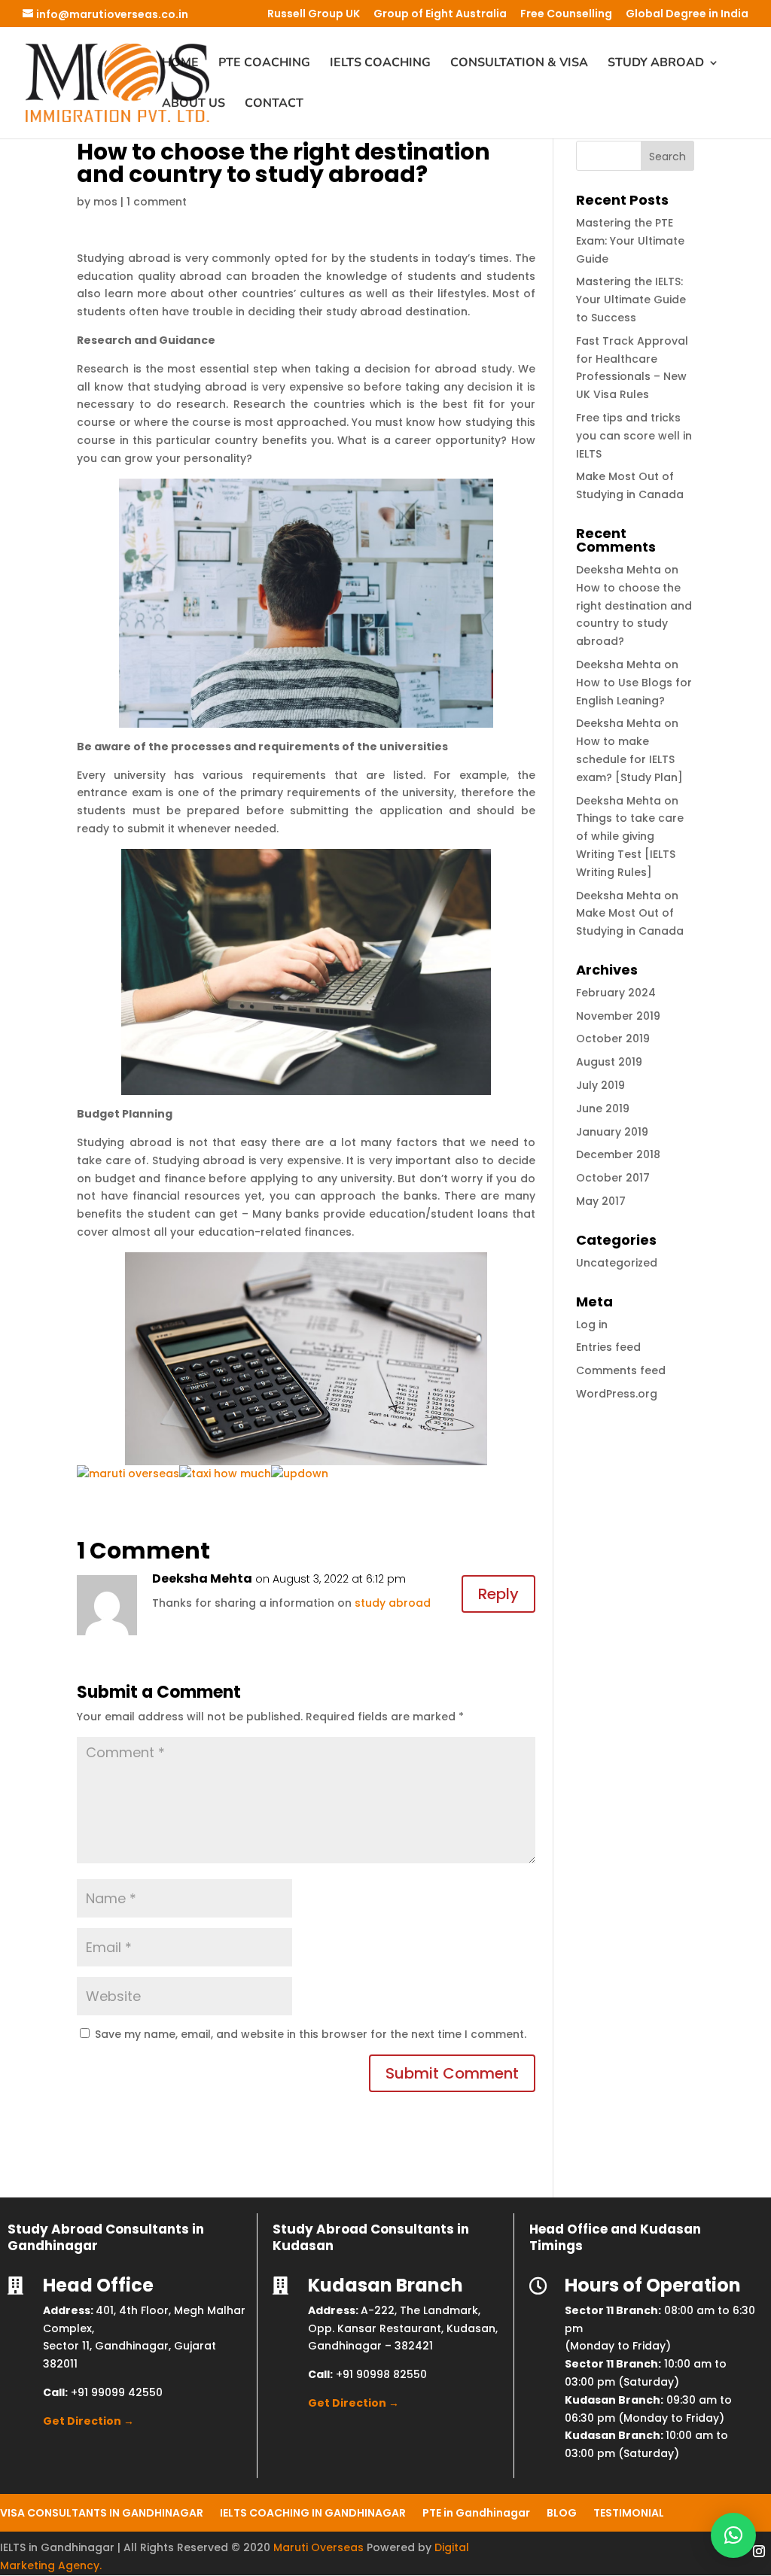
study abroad (393, 1603)
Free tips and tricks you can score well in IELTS (634, 436)
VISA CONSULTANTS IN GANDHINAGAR (102, 2512)
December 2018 (618, 1154)
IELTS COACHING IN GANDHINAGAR (313, 2512)
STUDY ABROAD (656, 64)
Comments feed (621, 1370)
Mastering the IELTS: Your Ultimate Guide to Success (631, 300)
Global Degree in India (687, 15)
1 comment (157, 202)
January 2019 (612, 1132)
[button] (733, 2535)
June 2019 (603, 1109)
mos (105, 202)
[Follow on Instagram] (759, 2551)
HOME (180, 64)
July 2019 (600, 1085)
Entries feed (608, 1347)
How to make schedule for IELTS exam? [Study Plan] (629, 759)
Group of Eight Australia (440, 15)
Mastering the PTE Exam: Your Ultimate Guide (630, 241)
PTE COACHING (264, 64)
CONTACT (274, 105)
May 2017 (601, 1201)
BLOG (562, 2512)
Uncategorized (617, 1263)
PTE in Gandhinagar (476, 2512)
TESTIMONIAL (629, 2512)
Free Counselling (566, 15)
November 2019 (618, 1016)
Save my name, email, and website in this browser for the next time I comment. (311, 2034)
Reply (498, 1594)
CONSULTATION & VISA (519, 64)
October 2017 (613, 1178)
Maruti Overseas (318, 2547)
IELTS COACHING (380, 64)
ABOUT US (194, 105)
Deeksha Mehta (202, 1578)
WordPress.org (617, 1394)
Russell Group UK (314, 15)
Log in (592, 1324)
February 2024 (616, 993)
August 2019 (609, 1062)
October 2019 (613, 1039)
